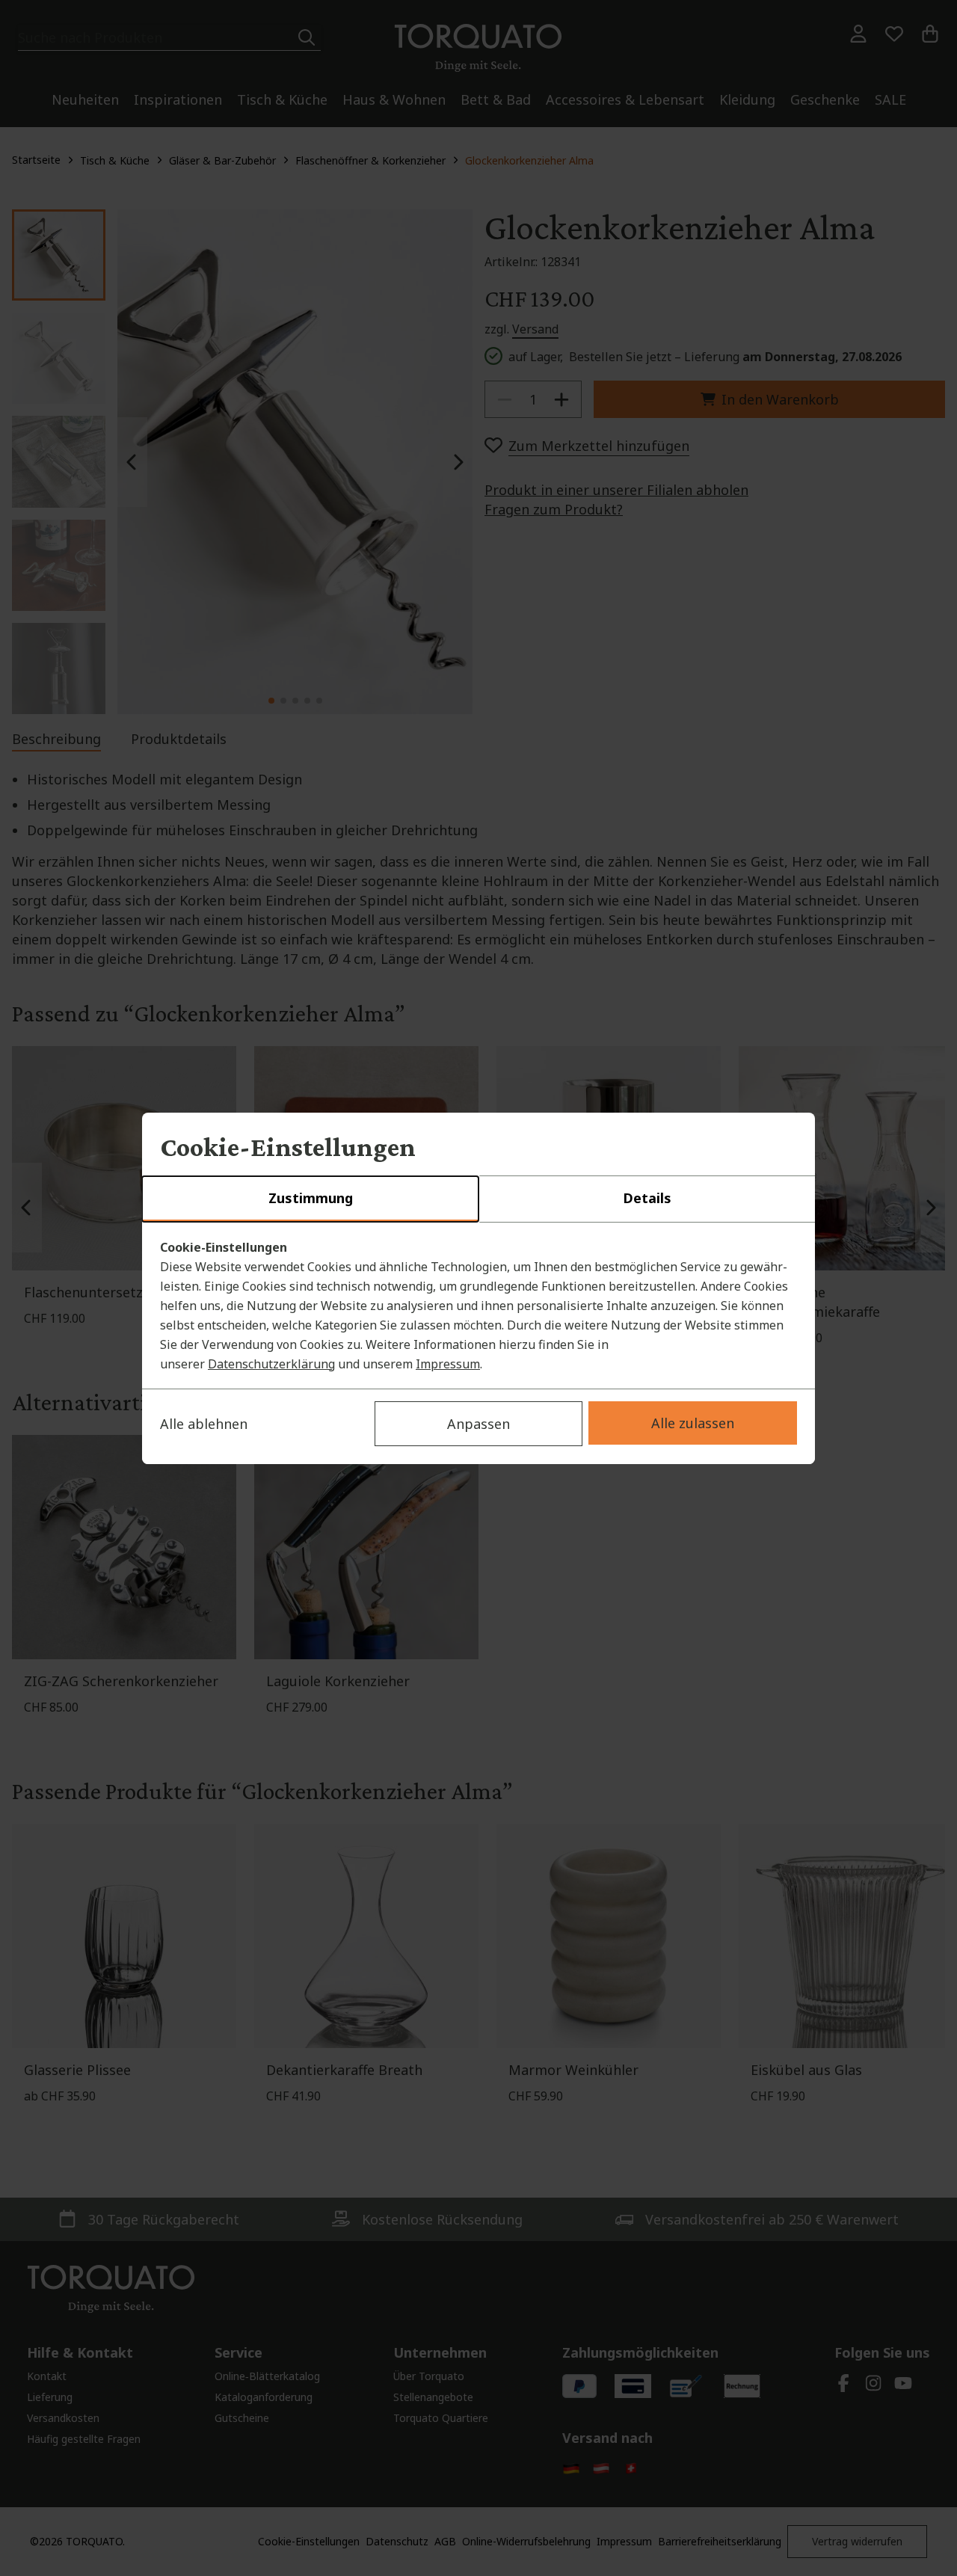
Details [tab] (647, 1198)
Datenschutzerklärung (271, 1364)
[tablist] (478, 1199)
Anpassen (478, 1424)
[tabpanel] (478, 1306)
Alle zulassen (693, 1423)
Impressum (448, 1364)
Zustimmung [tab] (311, 1198)
